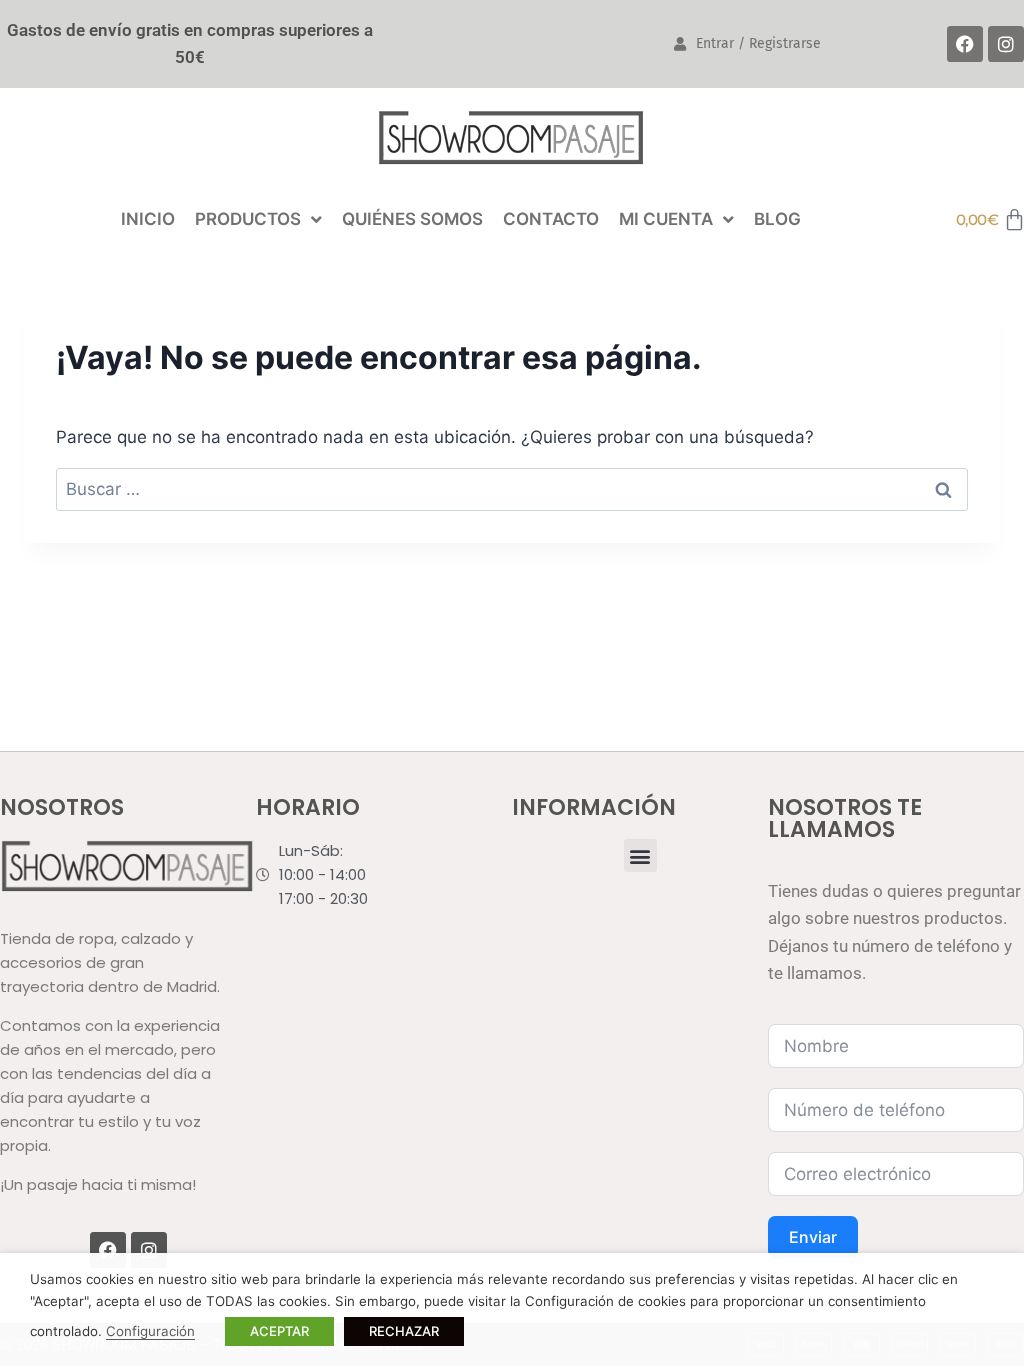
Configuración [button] (150, 1331)
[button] (640, 855)
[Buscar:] (512, 489)
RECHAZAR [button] (404, 1331)
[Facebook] (965, 44)
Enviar (813, 1237)
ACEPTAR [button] (279, 1331)
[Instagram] (1006, 44)
